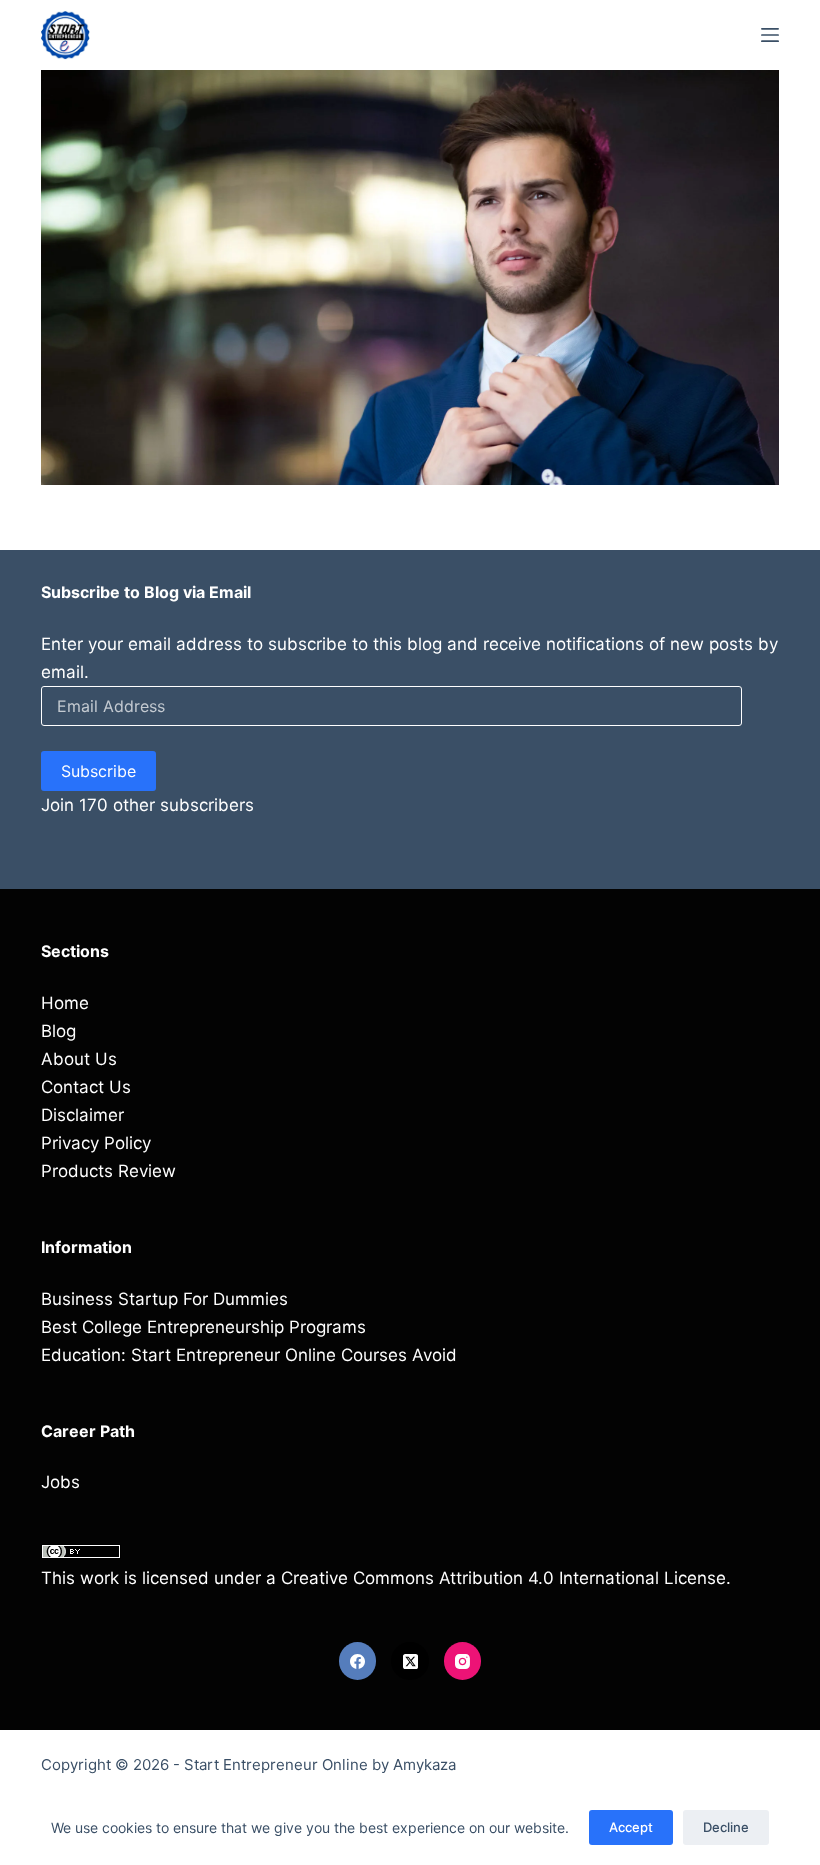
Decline (726, 1827)
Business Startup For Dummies (164, 1299)
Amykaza (424, 1764)
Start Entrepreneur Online (276, 1764)
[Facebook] (358, 1661)
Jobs (60, 1482)
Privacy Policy (96, 1143)
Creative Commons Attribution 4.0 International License (503, 1578)
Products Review (108, 1171)
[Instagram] (463, 1661)
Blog (58, 1031)
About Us (79, 1059)
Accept (631, 1827)
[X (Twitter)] (410, 1661)
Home (65, 1003)
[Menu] (770, 35)
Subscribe (98, 771)
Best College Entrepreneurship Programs (203, 1327)
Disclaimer (82, 1115)
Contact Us (86, 1087)
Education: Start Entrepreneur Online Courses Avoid (249, 1355)
